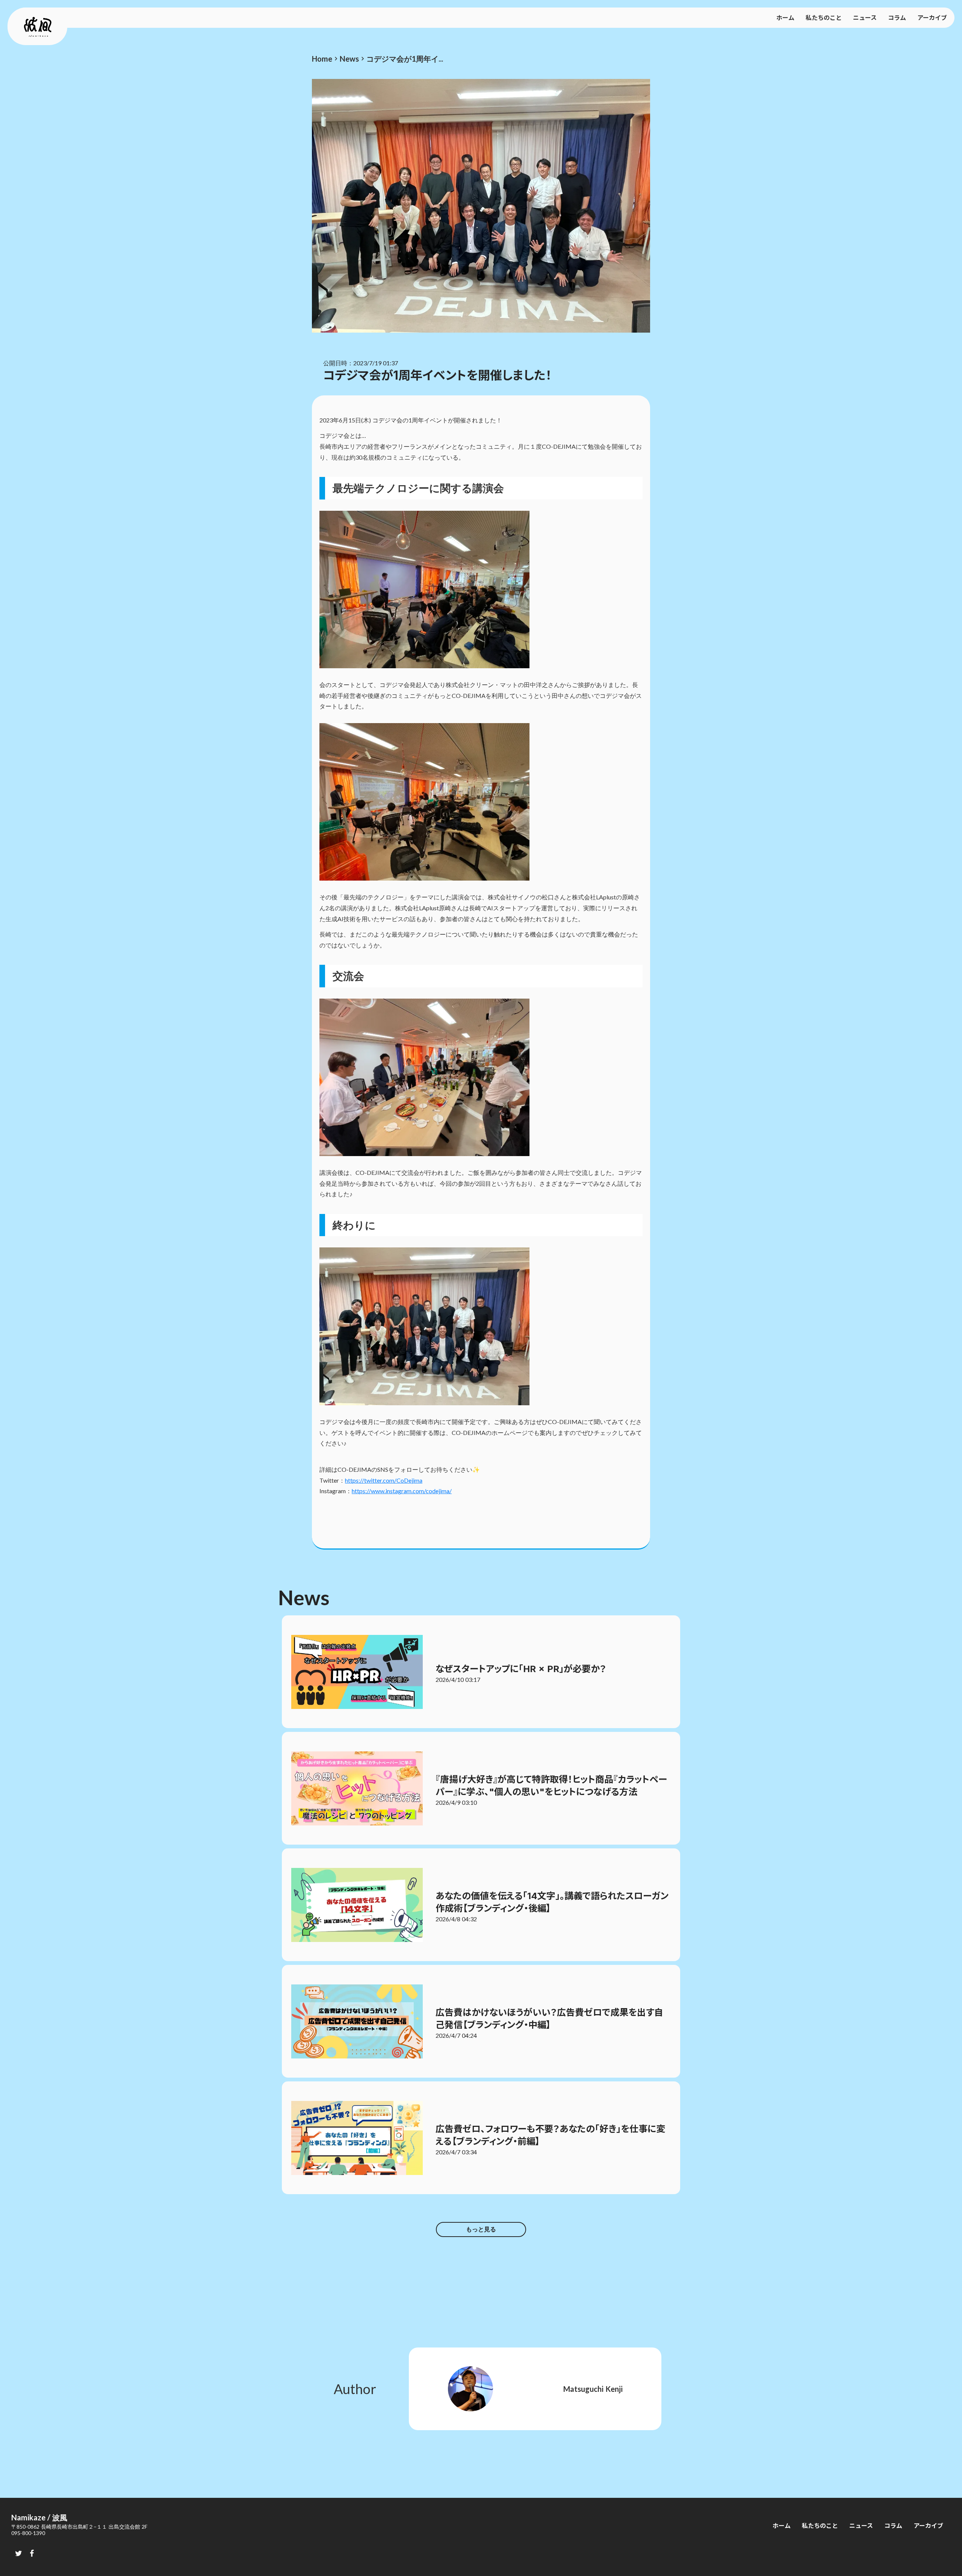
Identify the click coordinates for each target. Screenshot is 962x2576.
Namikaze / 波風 (39, 2517)
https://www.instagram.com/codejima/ (402, 1491)
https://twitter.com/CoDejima (384, 1480)
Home (322, 59)
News (349, 59)
